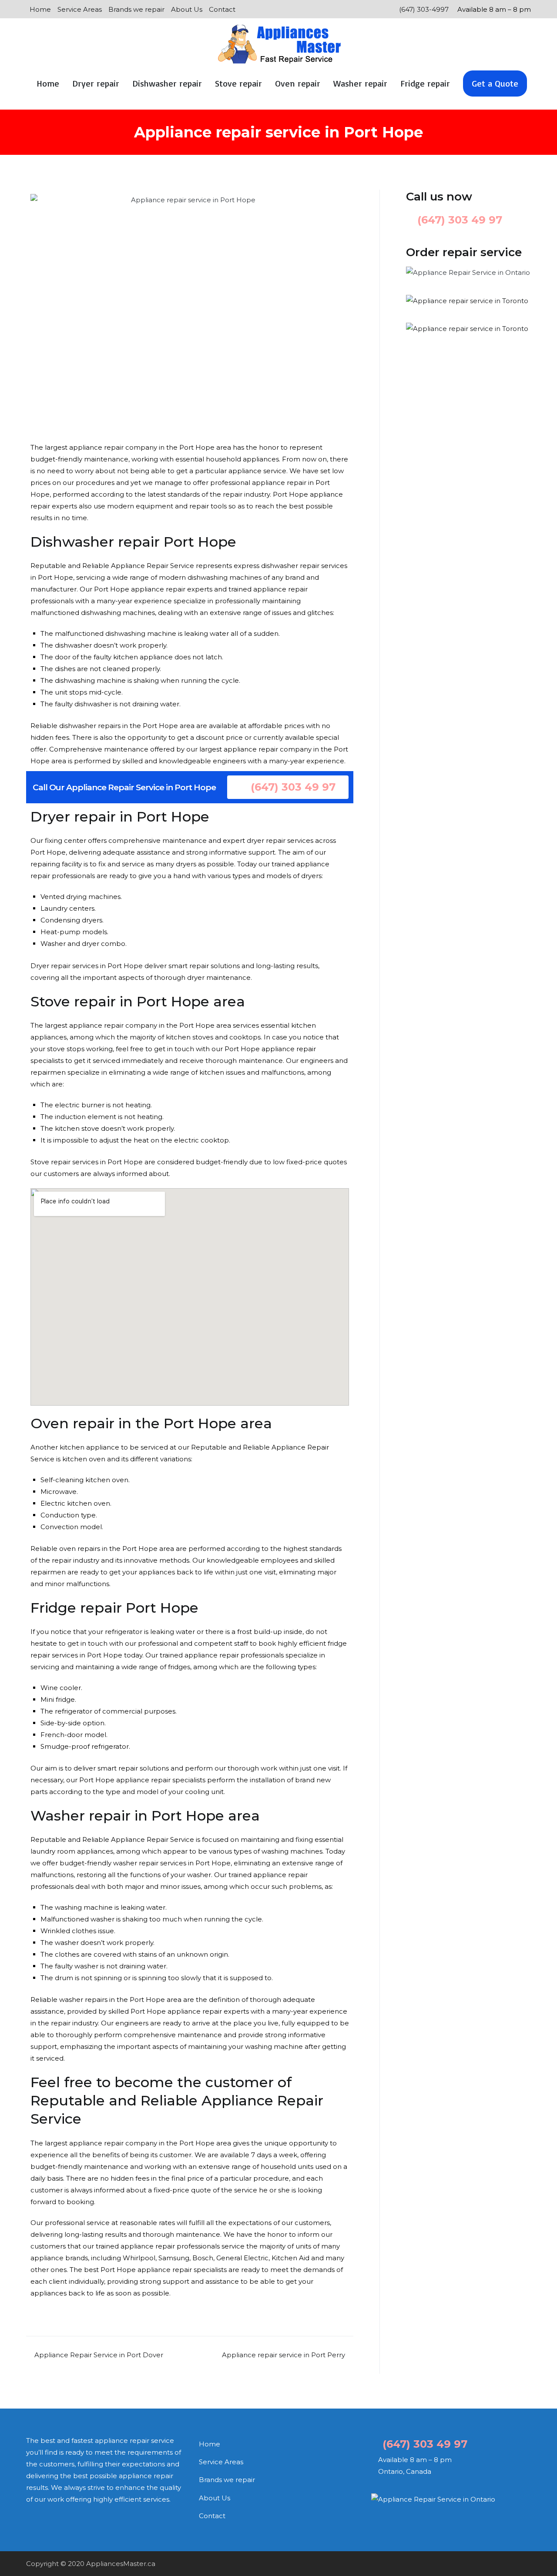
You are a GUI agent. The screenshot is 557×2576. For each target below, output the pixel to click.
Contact (222, 9)
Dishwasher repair (167, 83)
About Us (187, 9)
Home (40, 9)
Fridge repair (425, 83)
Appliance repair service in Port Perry (284, 2355)
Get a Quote (495, 83)
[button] (288, 787)
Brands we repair (136, 9)
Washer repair (360, 83)
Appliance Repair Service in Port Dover (99, 2355)
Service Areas (80, 9)
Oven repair (298, 83)
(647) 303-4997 (423, 9)
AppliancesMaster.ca (121, 2564)
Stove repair (238, 83)
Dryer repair (96, 83)
